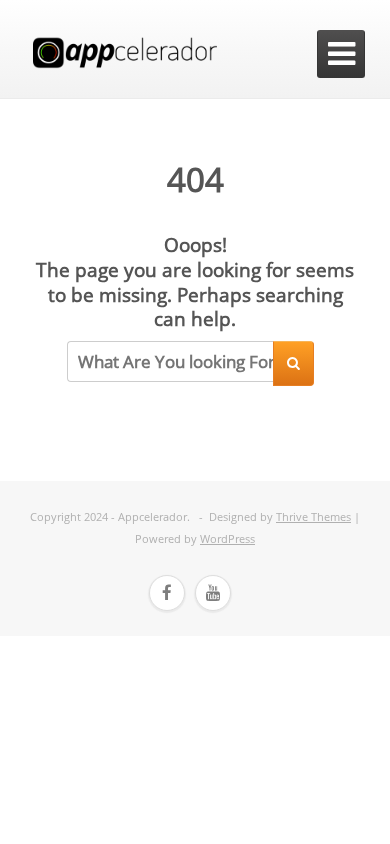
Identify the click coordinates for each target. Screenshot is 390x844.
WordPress (227, 538)
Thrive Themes (313, 516)
